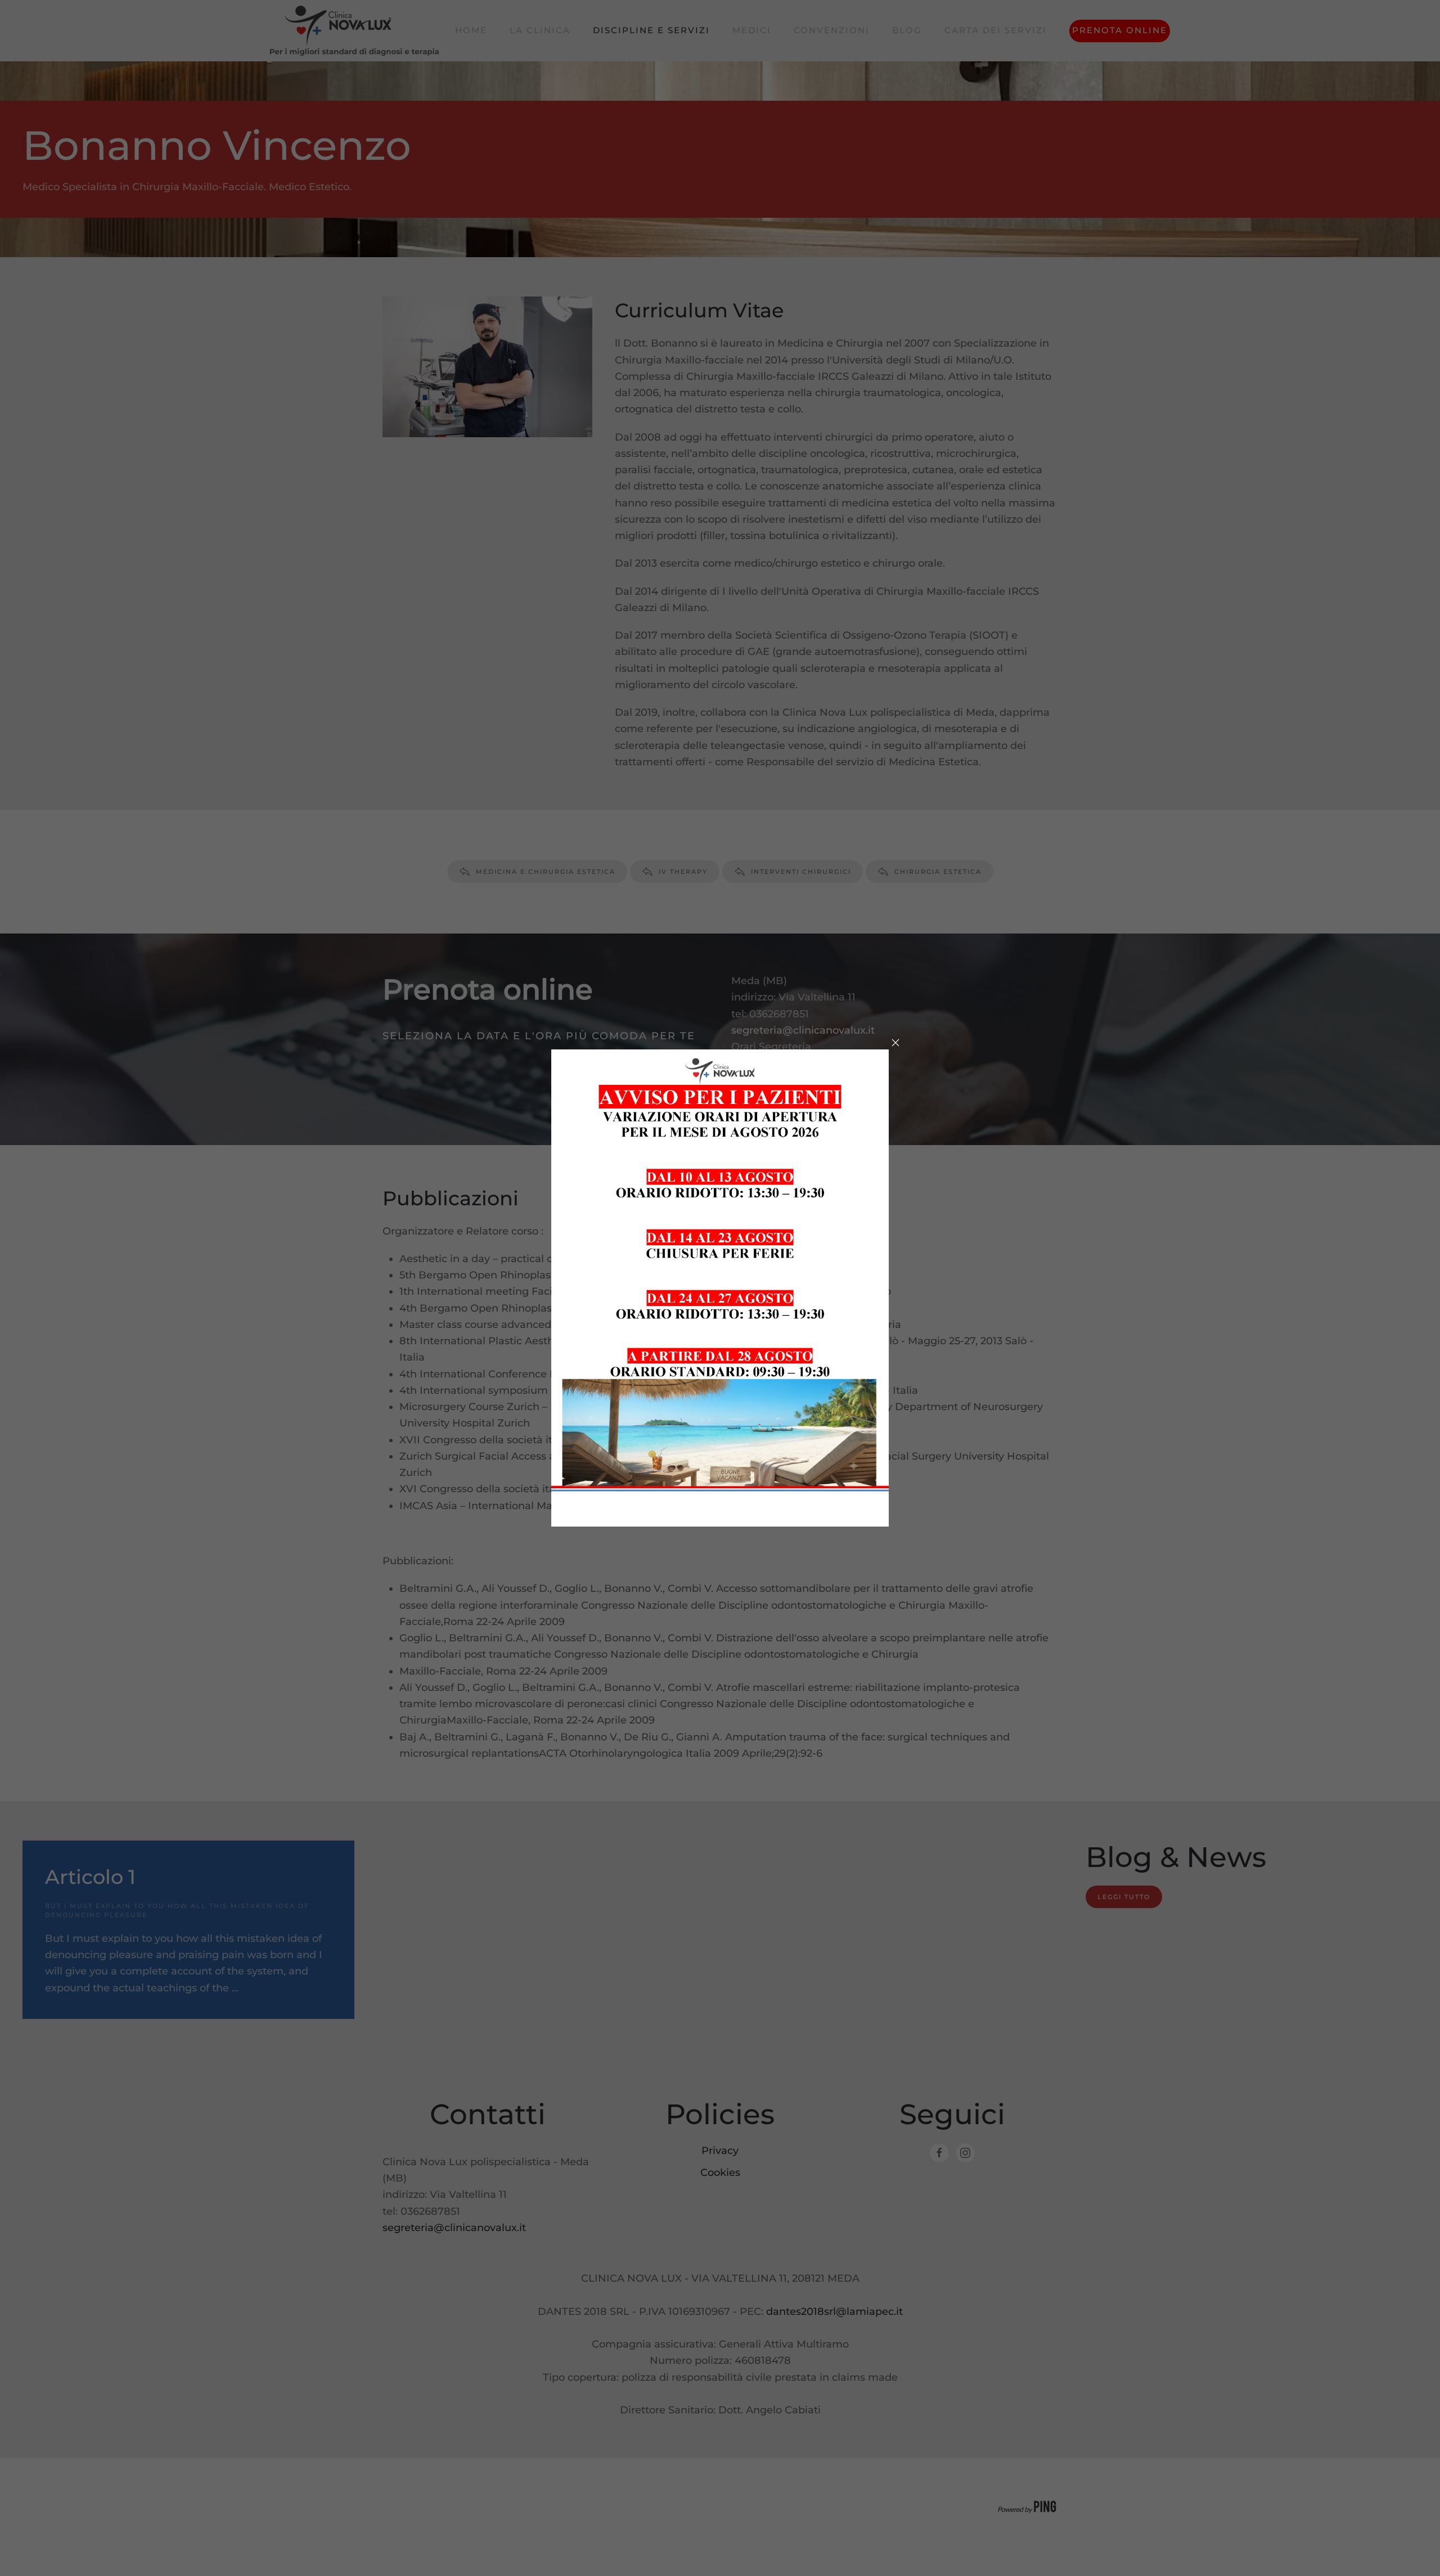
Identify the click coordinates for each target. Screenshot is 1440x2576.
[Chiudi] (895, 1043)
